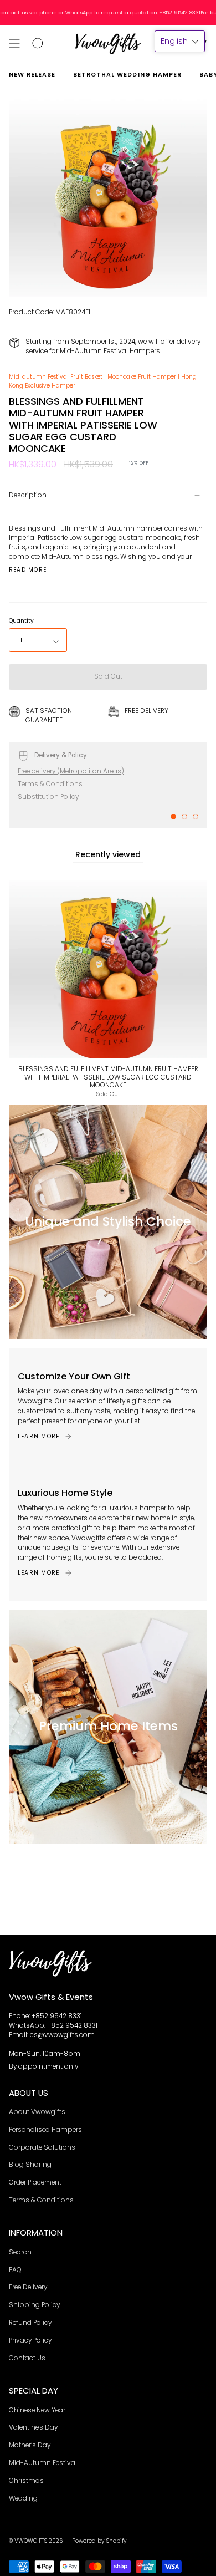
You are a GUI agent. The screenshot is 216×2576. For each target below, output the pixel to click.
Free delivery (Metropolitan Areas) (71, 771)
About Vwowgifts (37, 2112)
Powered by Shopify (99, 2541)
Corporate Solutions (42, 2147)
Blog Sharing (30, 2165)
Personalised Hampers (45, 2130)
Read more (28, 570)
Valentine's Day (33, 2427)
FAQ (15, 2270)
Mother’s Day (30, 2445)
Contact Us (27, 2358)
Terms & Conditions (50, 784)
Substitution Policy (48, 797)
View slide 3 (196, 817)
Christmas (26, 2481)
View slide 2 (184, 817)
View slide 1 (173, 817)
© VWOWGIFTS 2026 (36, 2541)
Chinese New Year (37, 2410)
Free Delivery (28, 2287)
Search (20, 2252)
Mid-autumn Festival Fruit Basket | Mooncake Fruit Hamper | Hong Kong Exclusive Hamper (103, 381)
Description (28, 495)
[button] (180, 41)
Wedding (23, 2498)
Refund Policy (30, 2323)
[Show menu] (14, 44)
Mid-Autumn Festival (43, 2463)
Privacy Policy (30, 2340)
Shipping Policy (34, 2305)
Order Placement (35, 2182)
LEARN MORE (38, 1436)
